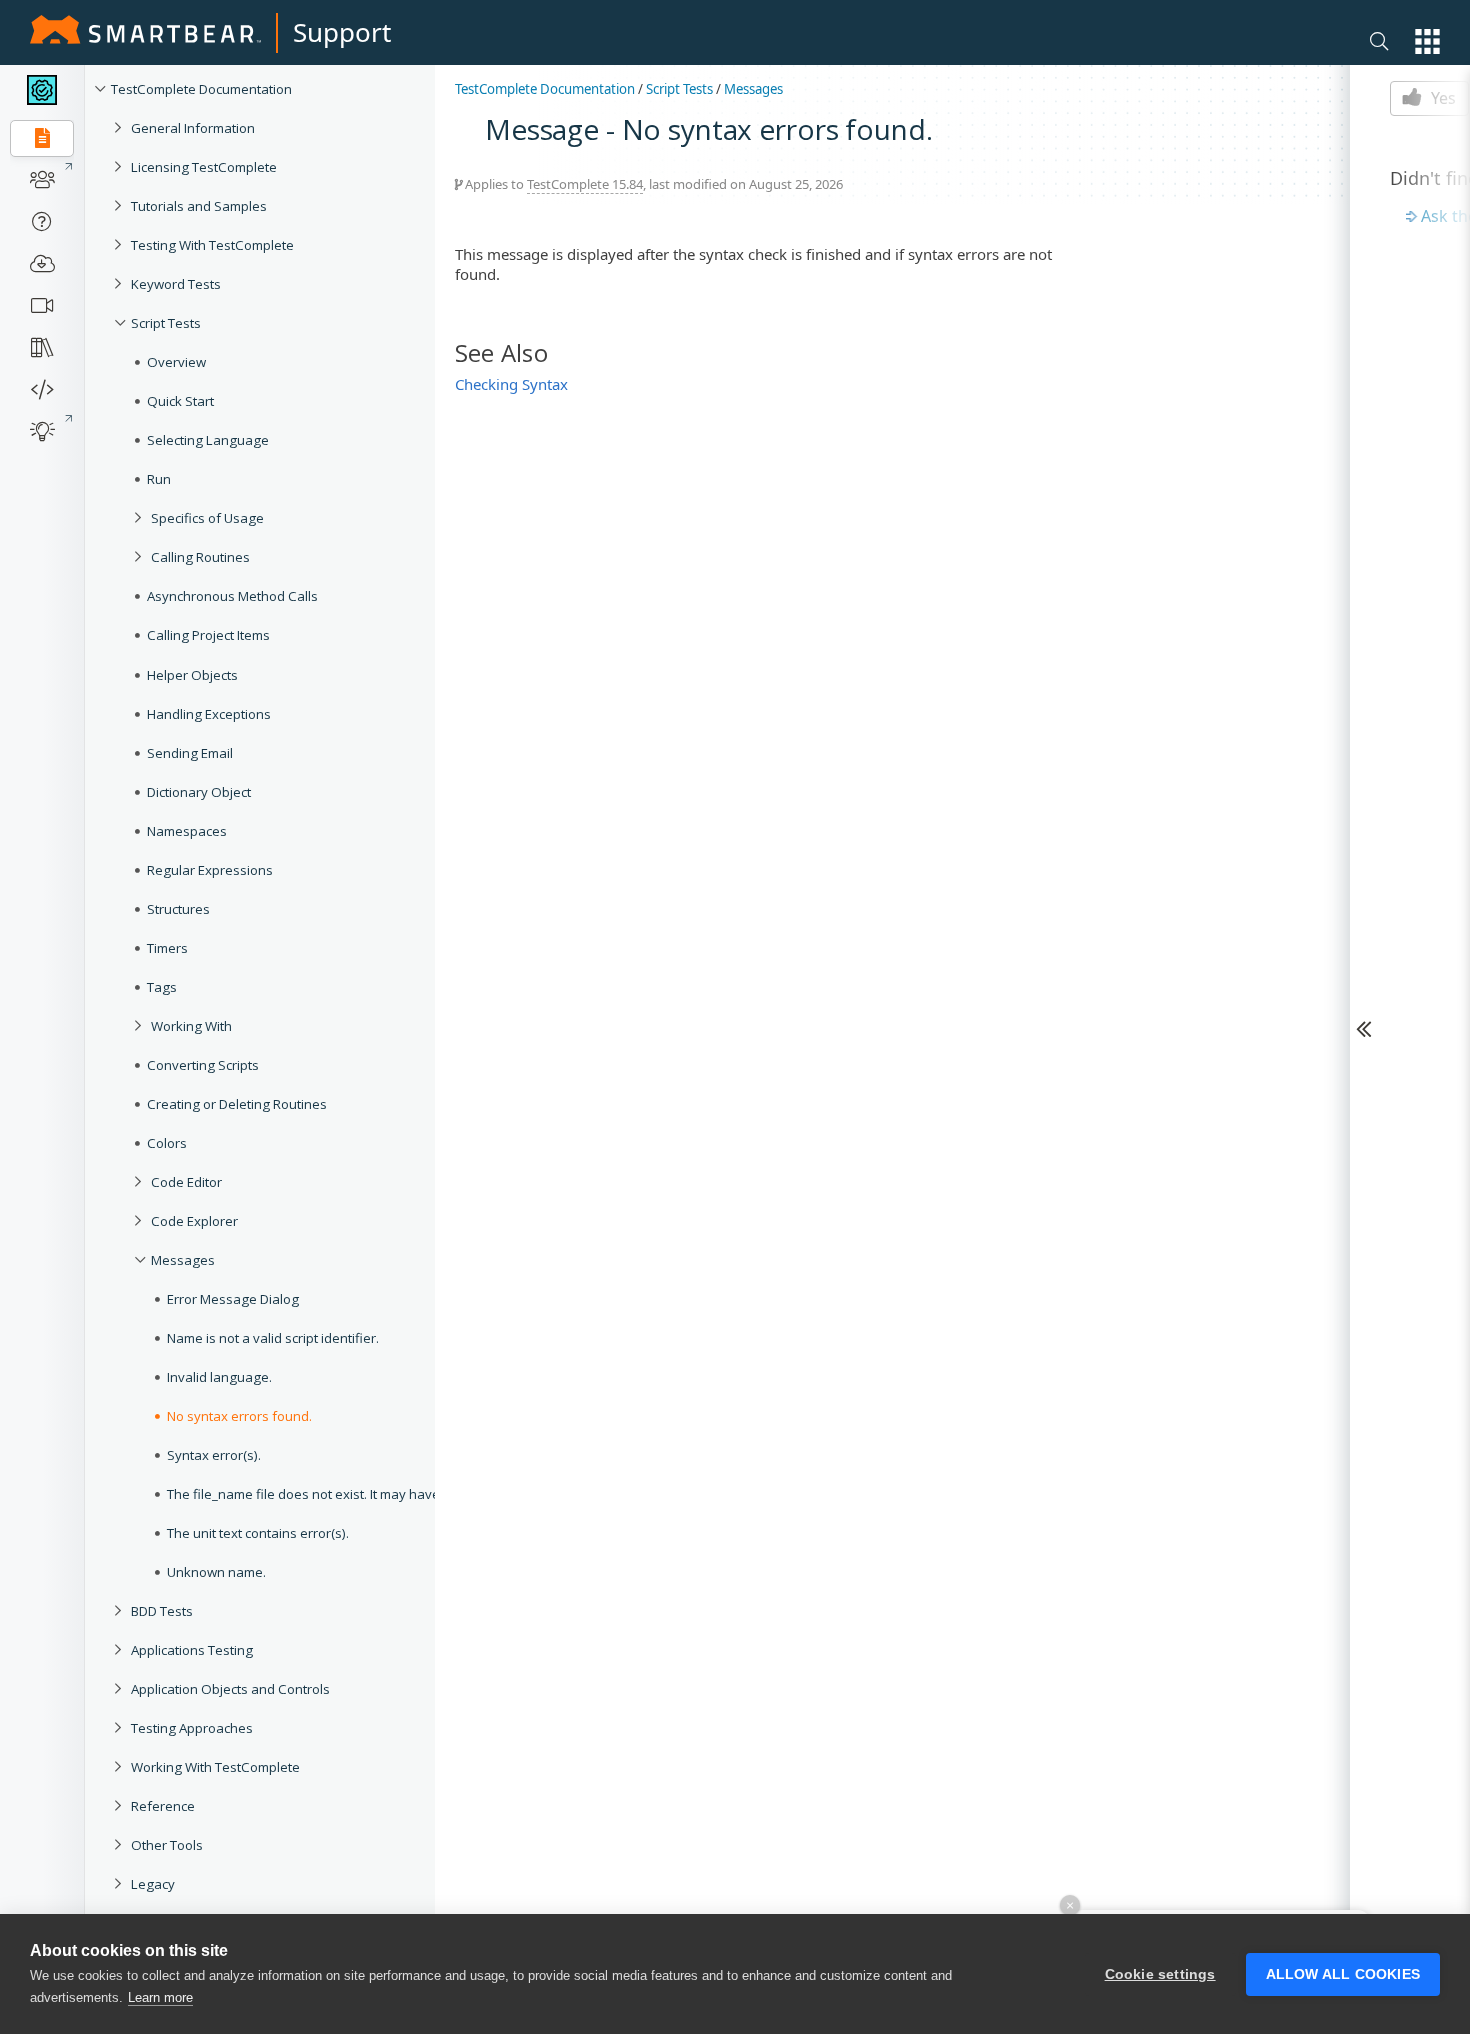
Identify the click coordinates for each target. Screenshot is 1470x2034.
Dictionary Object (199, 792)
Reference (163, 1806)
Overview (176, 362)
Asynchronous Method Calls (232, 596)
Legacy (153, 1884)
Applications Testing (192, 1650)
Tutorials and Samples (199, 206)
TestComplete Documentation (201, 89)
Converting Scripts (203, 1065)
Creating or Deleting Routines (237, 1104)
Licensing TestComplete (204, 167)
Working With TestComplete (215, 1767)
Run (159, 479)
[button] (1427, 41)
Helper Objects (192, 675)
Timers (167, 948)
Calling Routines (200, 557)
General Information (193, 128)
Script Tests (166, 323)
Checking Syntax (511, 384)
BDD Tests (162, 1611)
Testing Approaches (192, 1728)
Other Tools (167, 1845)
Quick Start (180, 401)
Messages (183, 1260)
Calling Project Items (208, 635)
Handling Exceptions (209, 714)
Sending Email (190, 753)
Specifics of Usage (207, 518)
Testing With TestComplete (212, 245)
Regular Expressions (210, 870)
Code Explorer (194, 1221)
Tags (162, 987)
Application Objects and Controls (230, 1689)
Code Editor (186, 1182)
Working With (191, 1026)
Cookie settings (1160, 1974)
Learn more (160, 1997)
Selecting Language (208, 440)
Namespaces (187, 831)
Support (342, 32)
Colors (167, 1143)
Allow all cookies (1343, 1974)
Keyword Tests (176, 284)
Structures (178, 909)
